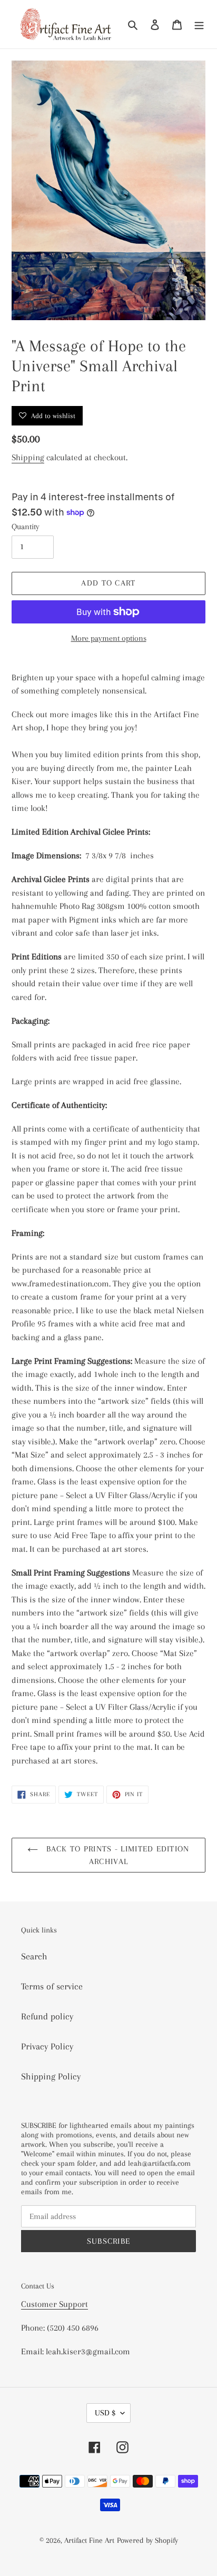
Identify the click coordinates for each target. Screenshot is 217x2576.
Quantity (26, 527)
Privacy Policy (47, 2046)
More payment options (109, 638)
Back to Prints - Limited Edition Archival (116, 1855)
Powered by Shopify (147, 2540)
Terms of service (52, 1986)
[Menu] (199, 24)
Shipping (28, 457)
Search (34, 1956)
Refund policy (47, 2016)
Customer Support (55, 2304)
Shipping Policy (51, 2076)
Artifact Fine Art (89, 2540)
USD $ (105, 2413)
